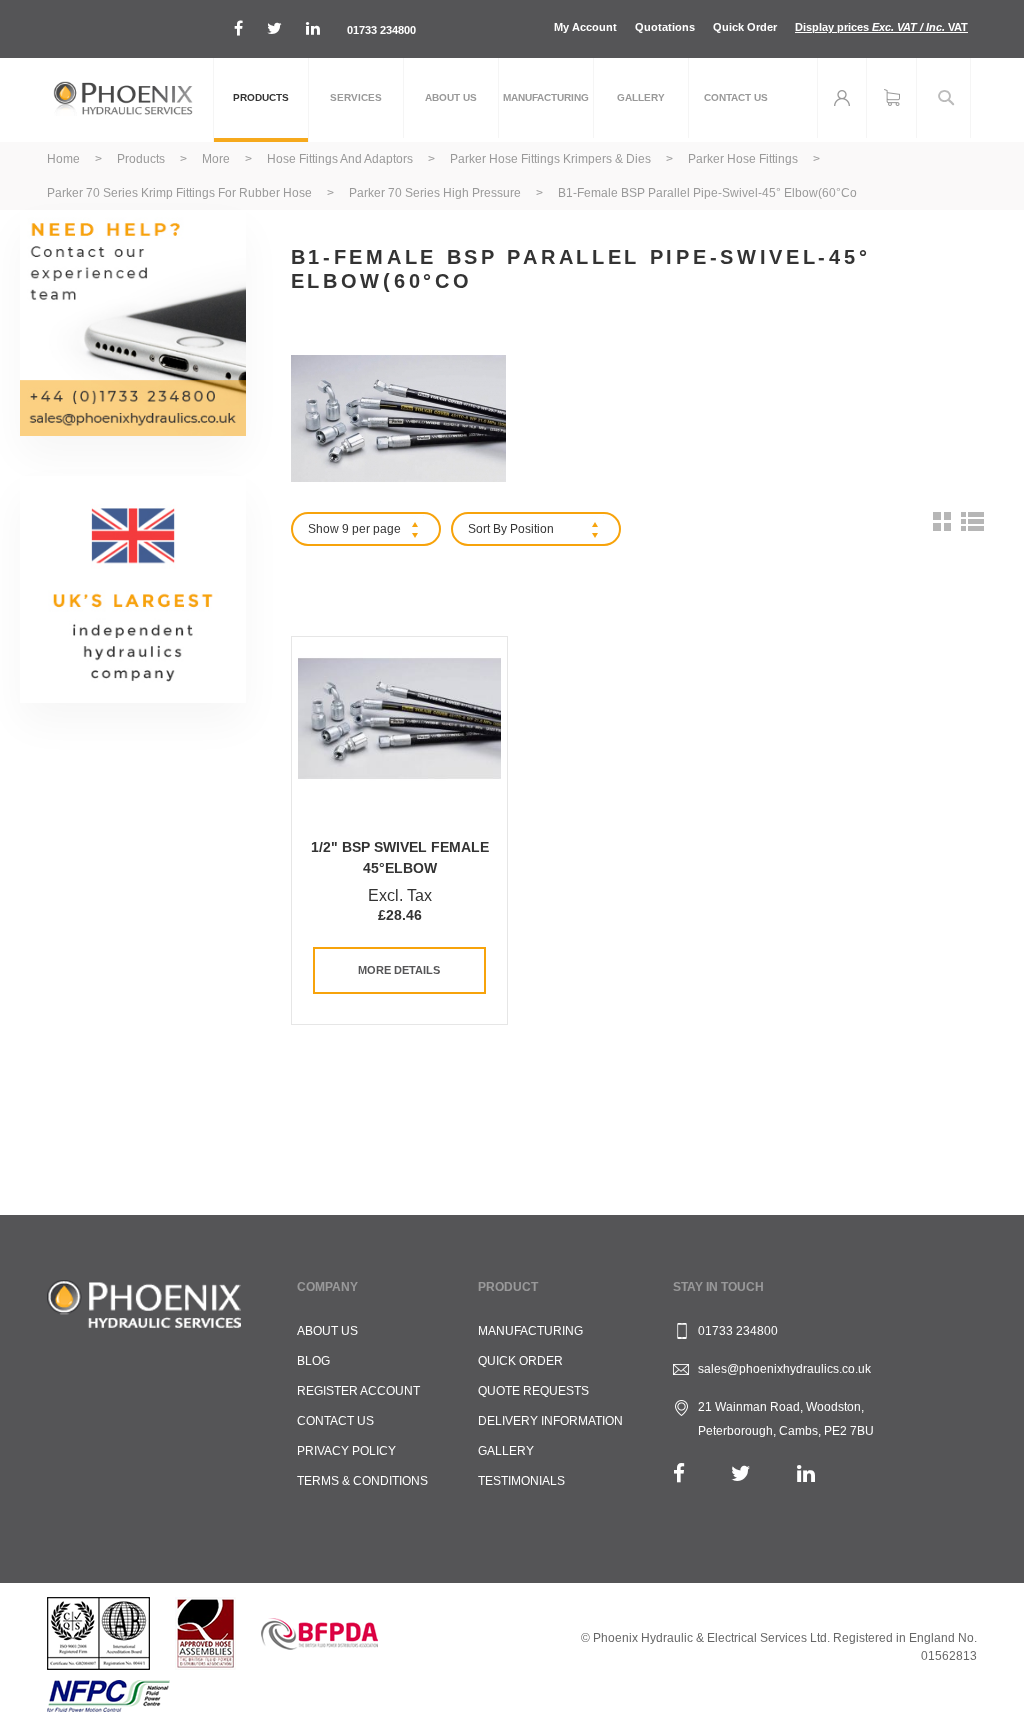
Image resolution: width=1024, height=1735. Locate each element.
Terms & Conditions (362, 1481)
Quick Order (745, 27)
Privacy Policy (346, 1451)
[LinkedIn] (806, 1473)
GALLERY (506, 1451)
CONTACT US (335, 1421)
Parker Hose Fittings (744, 159)
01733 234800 (381, 30)
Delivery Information (550, 1421)
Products (142, 159)
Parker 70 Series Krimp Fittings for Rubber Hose (181, 193)
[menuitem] (261, 100)
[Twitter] (741, 1473)
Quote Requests (533, 1391)
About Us (327, 1331)
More (217, 159)
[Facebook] (679, 1473)
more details (399, 970)
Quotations (665, 27)
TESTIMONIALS (521, 1481)
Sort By (487, 529)
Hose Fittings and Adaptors (341, 159)
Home (65, 159)
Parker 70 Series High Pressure (436, 193)
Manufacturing (530, 1331)
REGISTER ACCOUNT (358, 1391)
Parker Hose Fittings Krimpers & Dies (552, 159)
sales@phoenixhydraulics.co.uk (784, 1369)
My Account (585, 27)
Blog (313, 1361)
